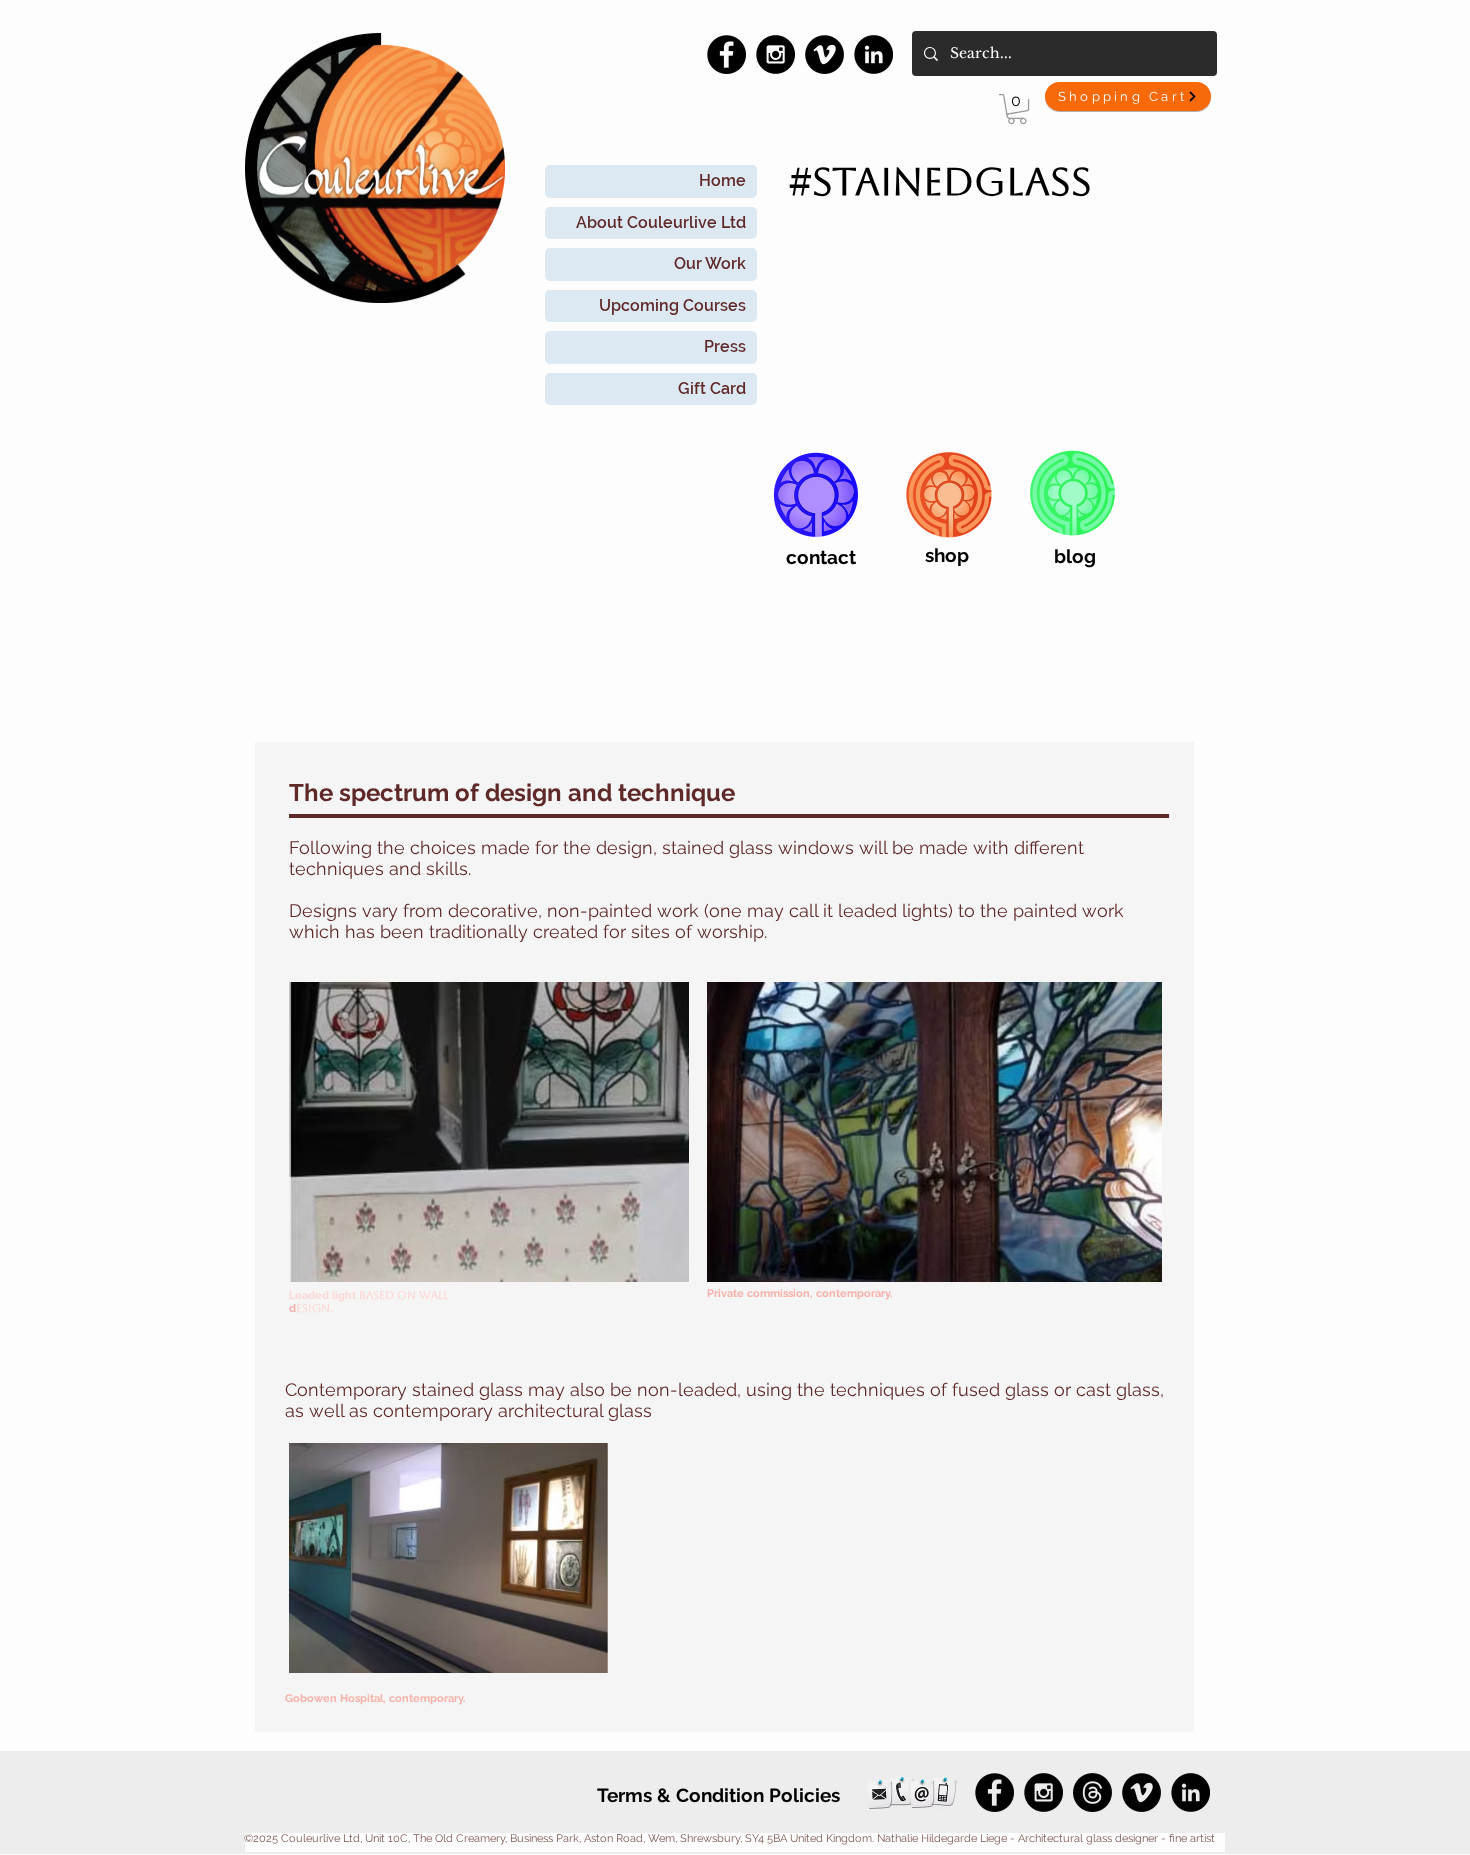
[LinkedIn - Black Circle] (873, 54)
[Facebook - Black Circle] (726, 54)
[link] (1017, 109)
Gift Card (712, 388)
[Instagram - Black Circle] (775, 54)
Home (722, 180)
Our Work (710, 263)
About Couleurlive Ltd (661, 222)
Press (725, 346)
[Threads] (1092, 1792)
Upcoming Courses (672, 305)
